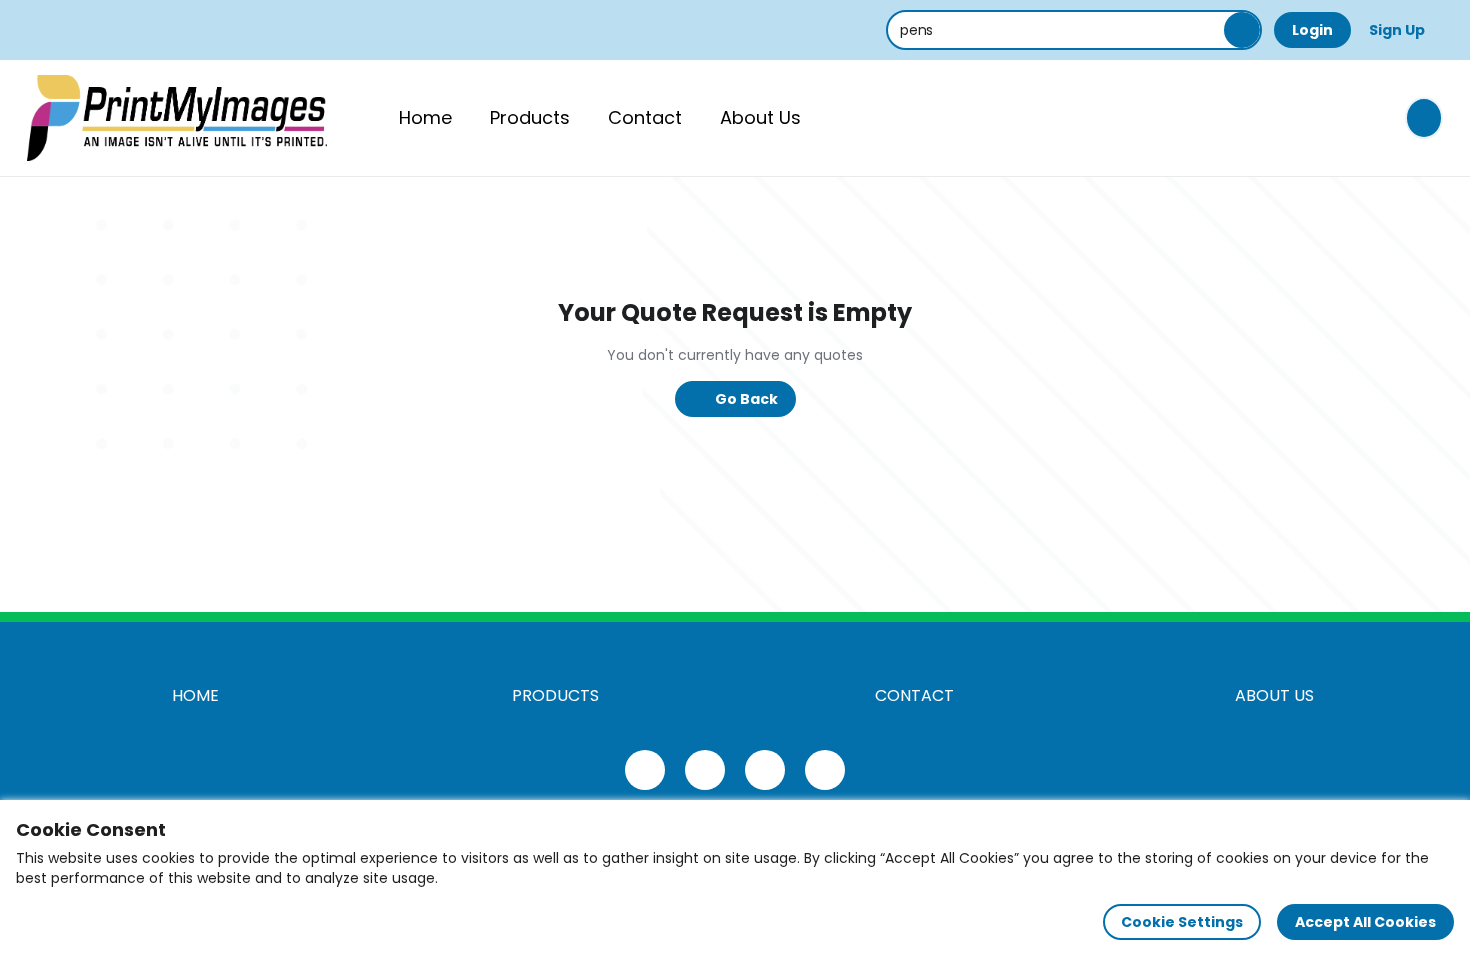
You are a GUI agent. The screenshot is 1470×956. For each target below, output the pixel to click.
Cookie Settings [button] (1182, 922)
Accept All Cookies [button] (1365, 922)
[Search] (1242, 30)
